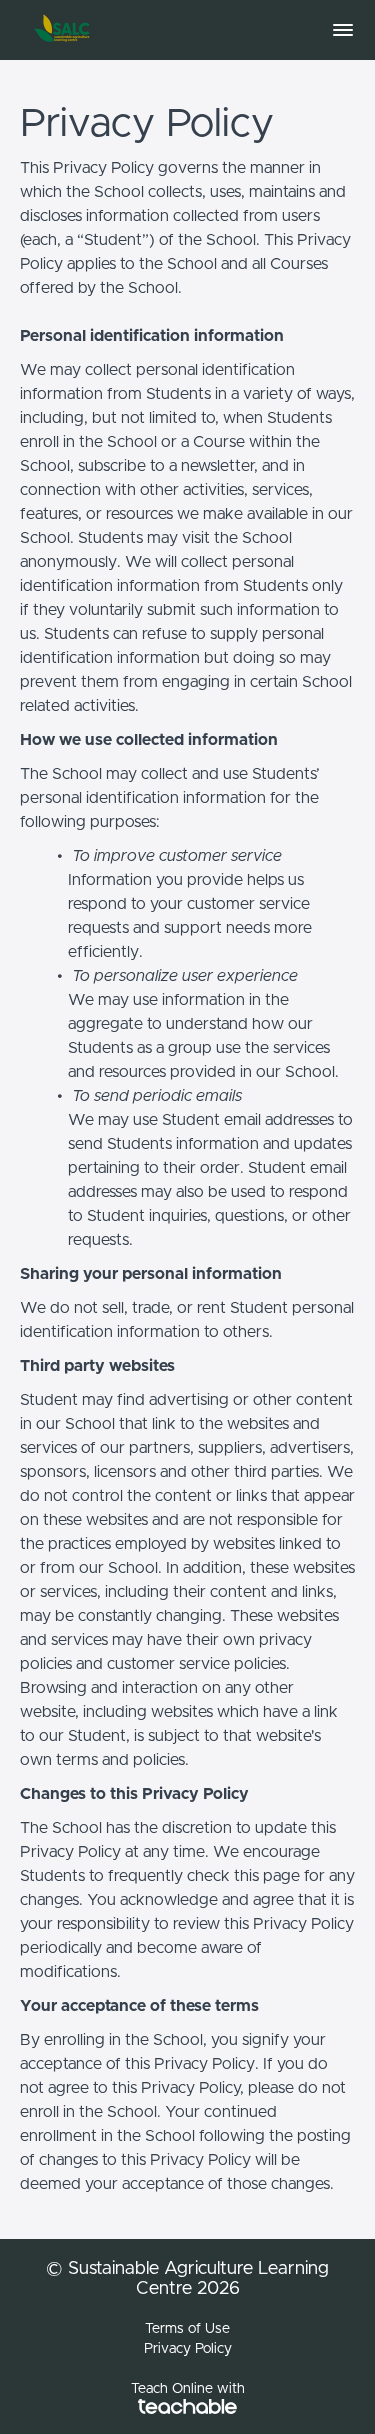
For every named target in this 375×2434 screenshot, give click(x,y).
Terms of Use (187, 2329)
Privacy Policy (188, 2349)
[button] (343, 30)
